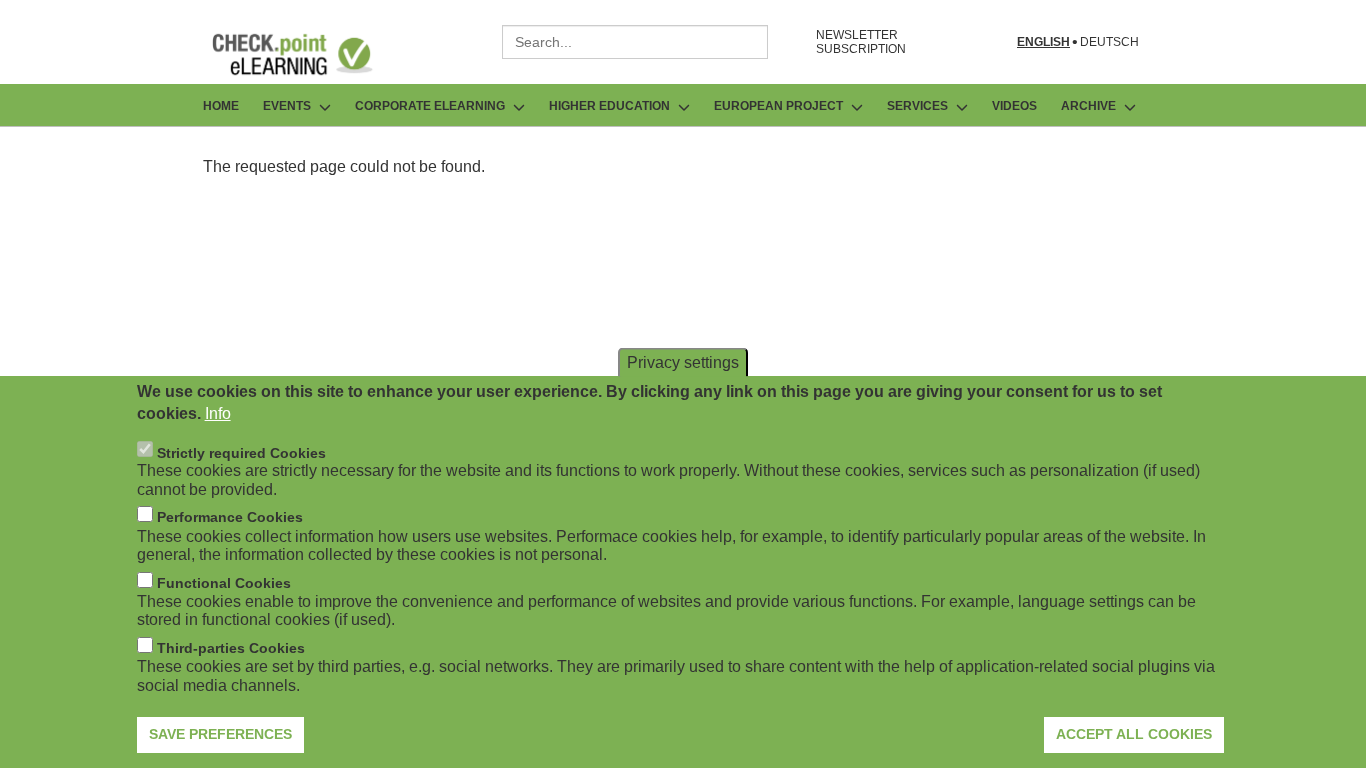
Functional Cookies (224, 583)
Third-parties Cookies (231, 648)
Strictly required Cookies (241, 452)
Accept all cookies (1134, 733)
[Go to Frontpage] (307, 54)
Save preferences (220, 733)
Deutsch (1109, 42)
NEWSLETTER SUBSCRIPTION (861, 42)
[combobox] (635, 42)
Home (221, 106)
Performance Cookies (230, 517)
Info (218, 413)
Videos (1014, 106)
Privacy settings (683, 361)
